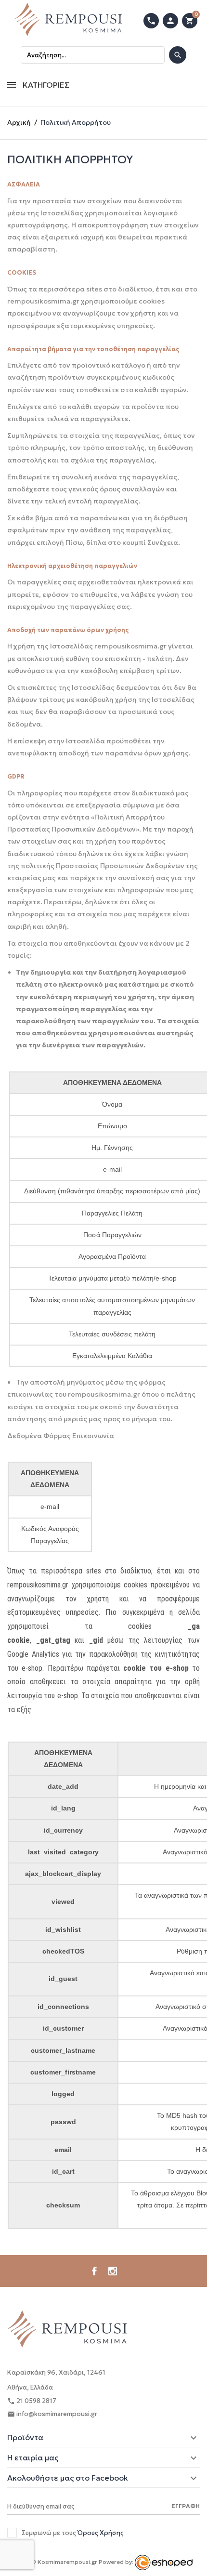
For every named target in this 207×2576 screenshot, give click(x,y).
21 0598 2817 (32, 2401)
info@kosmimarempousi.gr (52, 2414)
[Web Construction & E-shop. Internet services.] (164, 2562)
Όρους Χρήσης (101, 2533)
